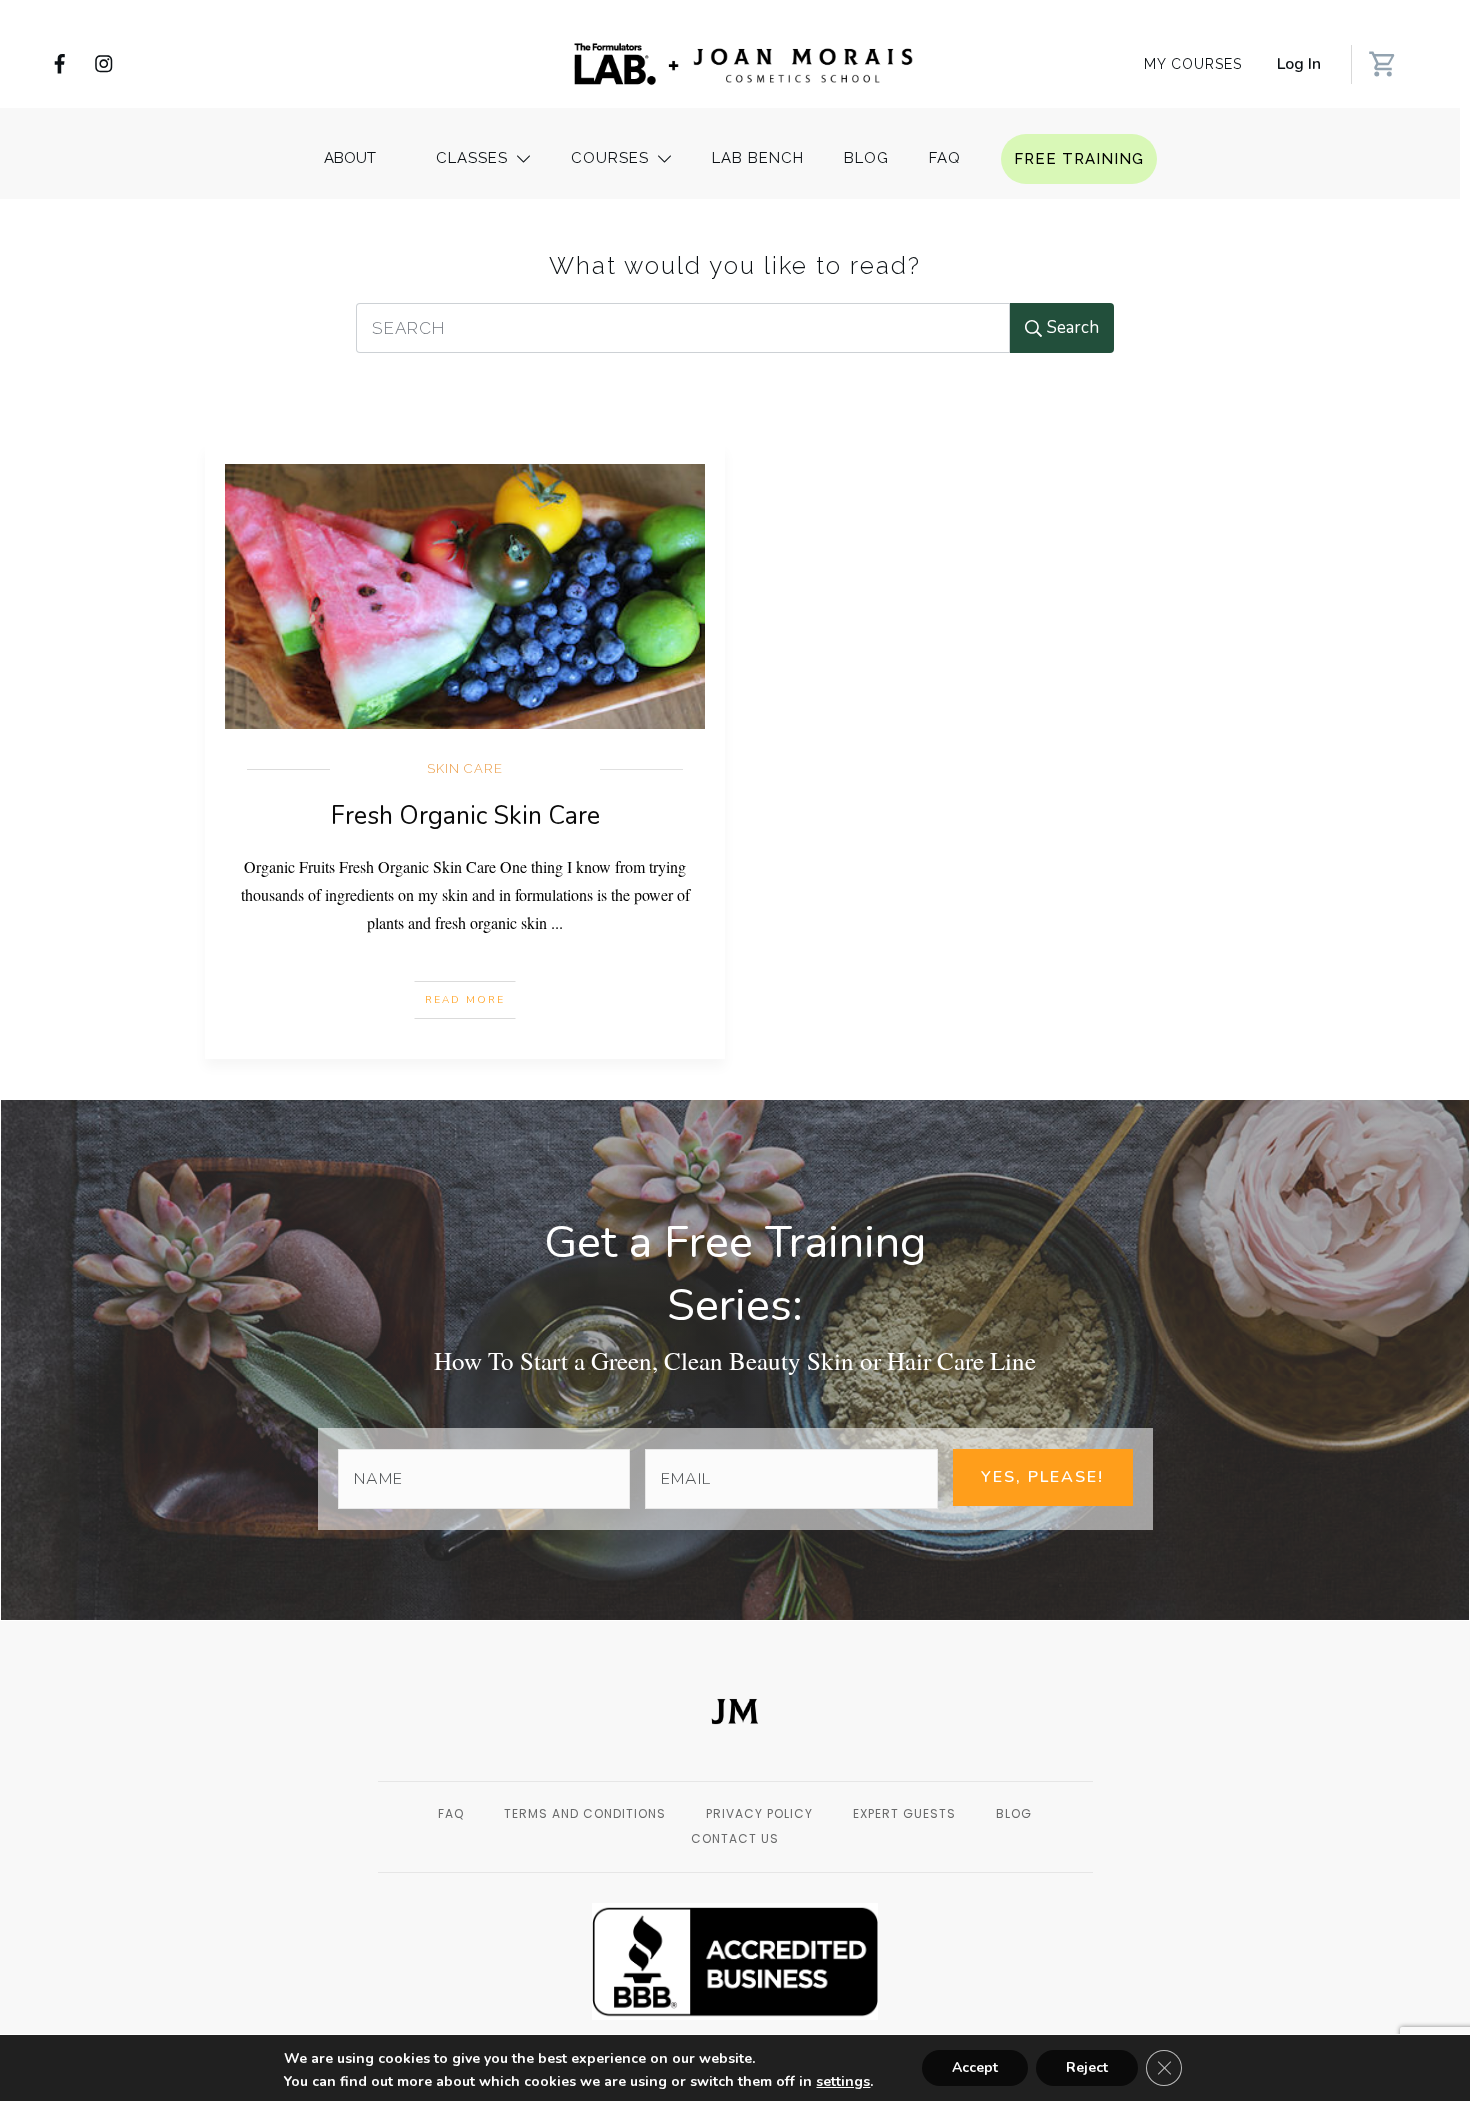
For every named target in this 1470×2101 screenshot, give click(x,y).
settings (843, 2082)
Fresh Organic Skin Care (465, 816)
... (557, 922)
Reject (1087, 2067)
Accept (975, 2067)
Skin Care (465, 768)
